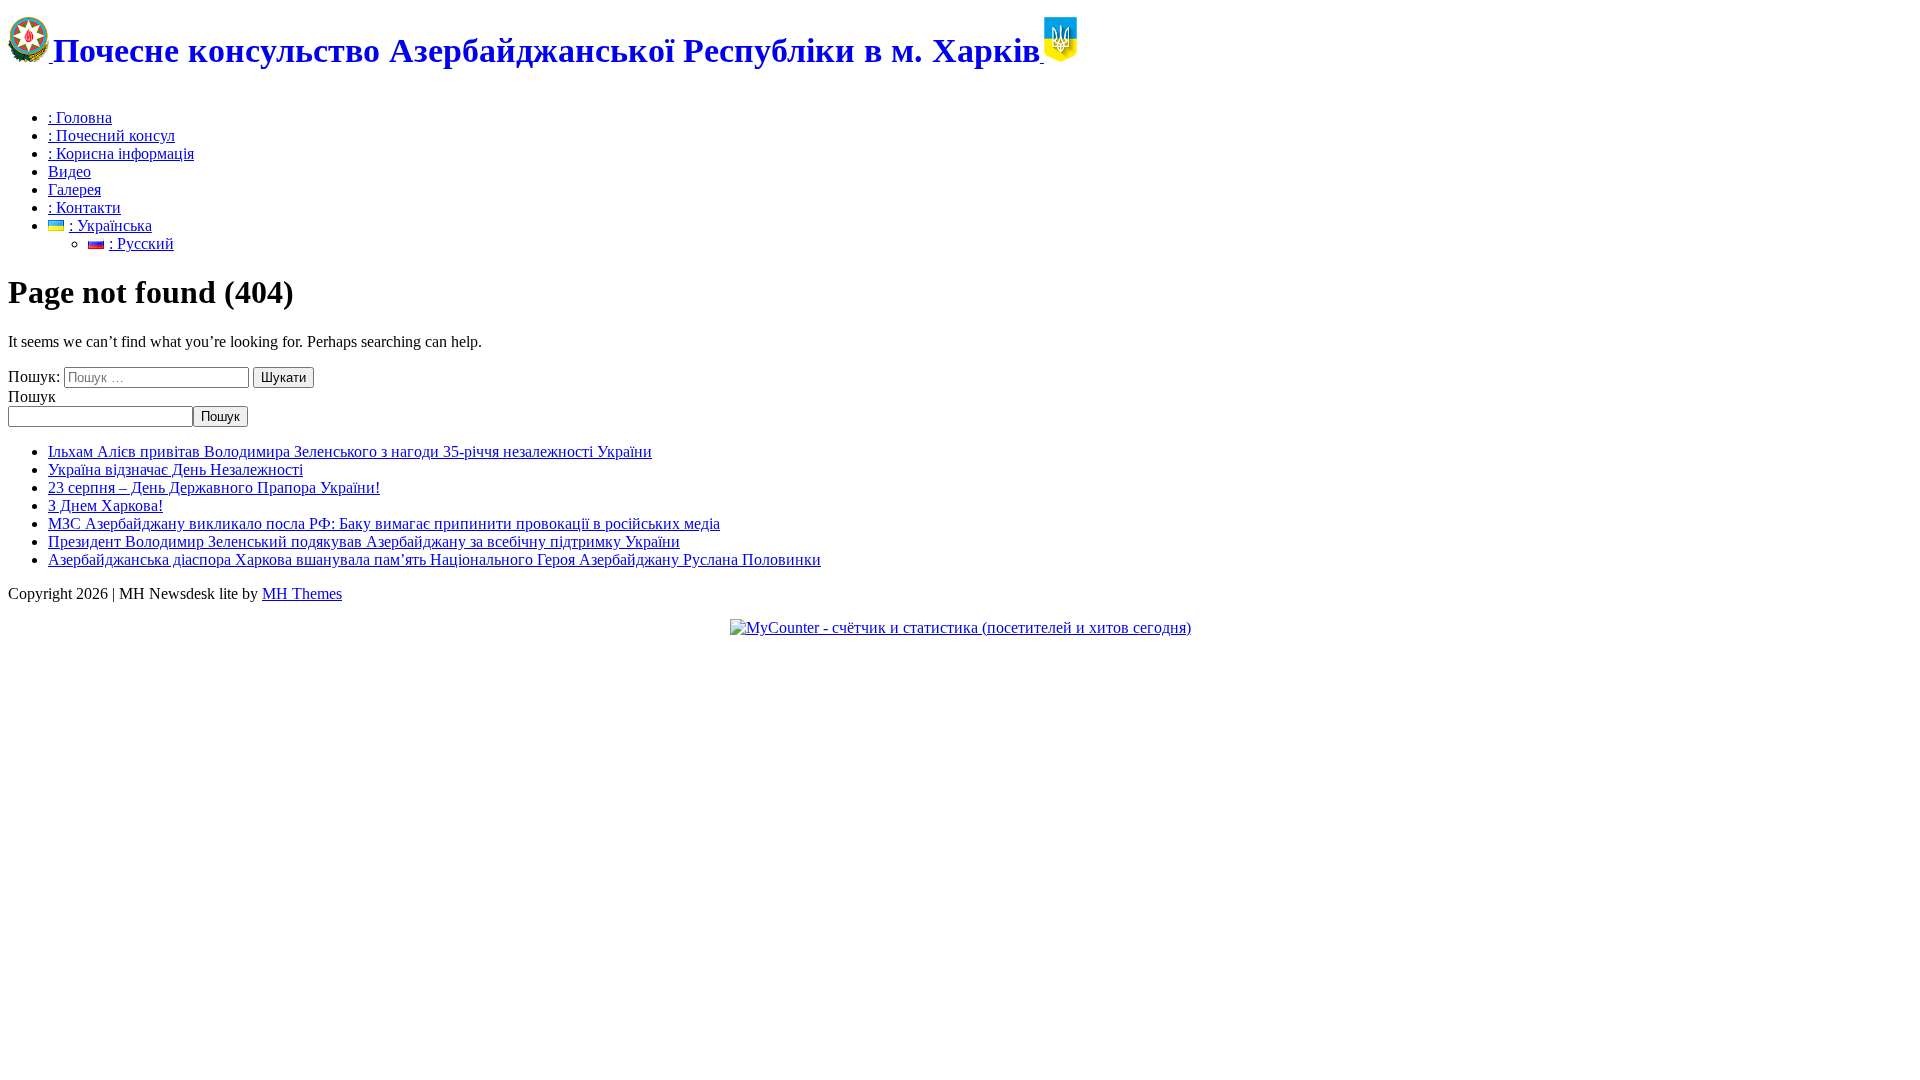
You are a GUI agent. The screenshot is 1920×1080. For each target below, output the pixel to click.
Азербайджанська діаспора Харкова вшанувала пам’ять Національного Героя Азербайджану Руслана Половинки (434, 559)
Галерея (74, 189)
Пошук (32, 396)
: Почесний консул (111, 135)
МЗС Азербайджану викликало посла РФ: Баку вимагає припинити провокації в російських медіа (384, 523)
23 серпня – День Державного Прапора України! (214, 487)
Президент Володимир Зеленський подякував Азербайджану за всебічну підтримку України (364, 541)
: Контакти (84, 207)
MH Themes (302, 593)
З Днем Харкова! (105, 505)
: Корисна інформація (121, 153)
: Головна (80, 117)
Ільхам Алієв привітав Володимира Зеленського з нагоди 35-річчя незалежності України (350, 451)
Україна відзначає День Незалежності (175, 469)
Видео (69, 171)
